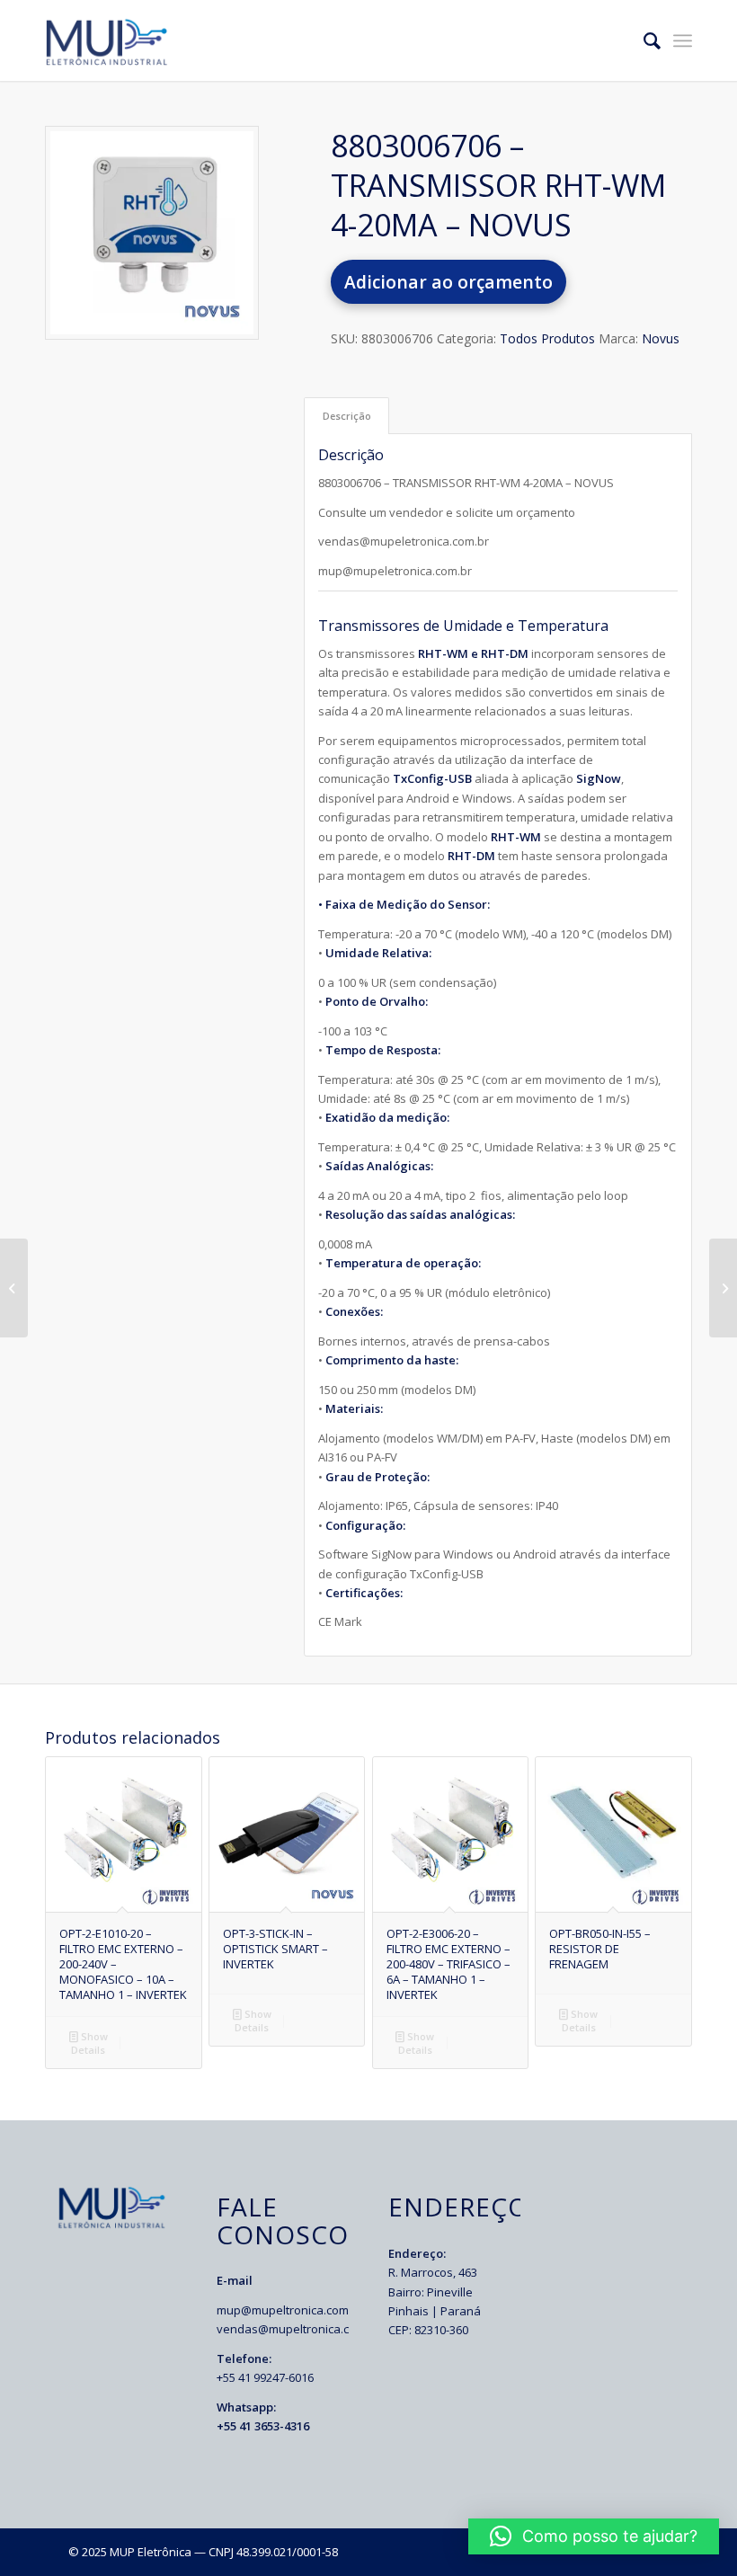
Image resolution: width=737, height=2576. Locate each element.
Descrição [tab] (347, 416)
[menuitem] (643, 40)
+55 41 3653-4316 (263, 2426)
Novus (661, 338)
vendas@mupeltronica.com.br (298, 2329)
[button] (594, 2536)
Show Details (89, 2043)
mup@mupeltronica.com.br (290, 2310)
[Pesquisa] (643, 40)
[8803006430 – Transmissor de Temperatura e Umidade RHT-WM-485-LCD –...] (723, 1288)
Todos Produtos (547, 338)
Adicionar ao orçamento (448, 282)
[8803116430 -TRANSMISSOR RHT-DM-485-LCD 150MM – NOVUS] (14, 1288)
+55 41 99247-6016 (265, 2377)
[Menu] (683, 40)
